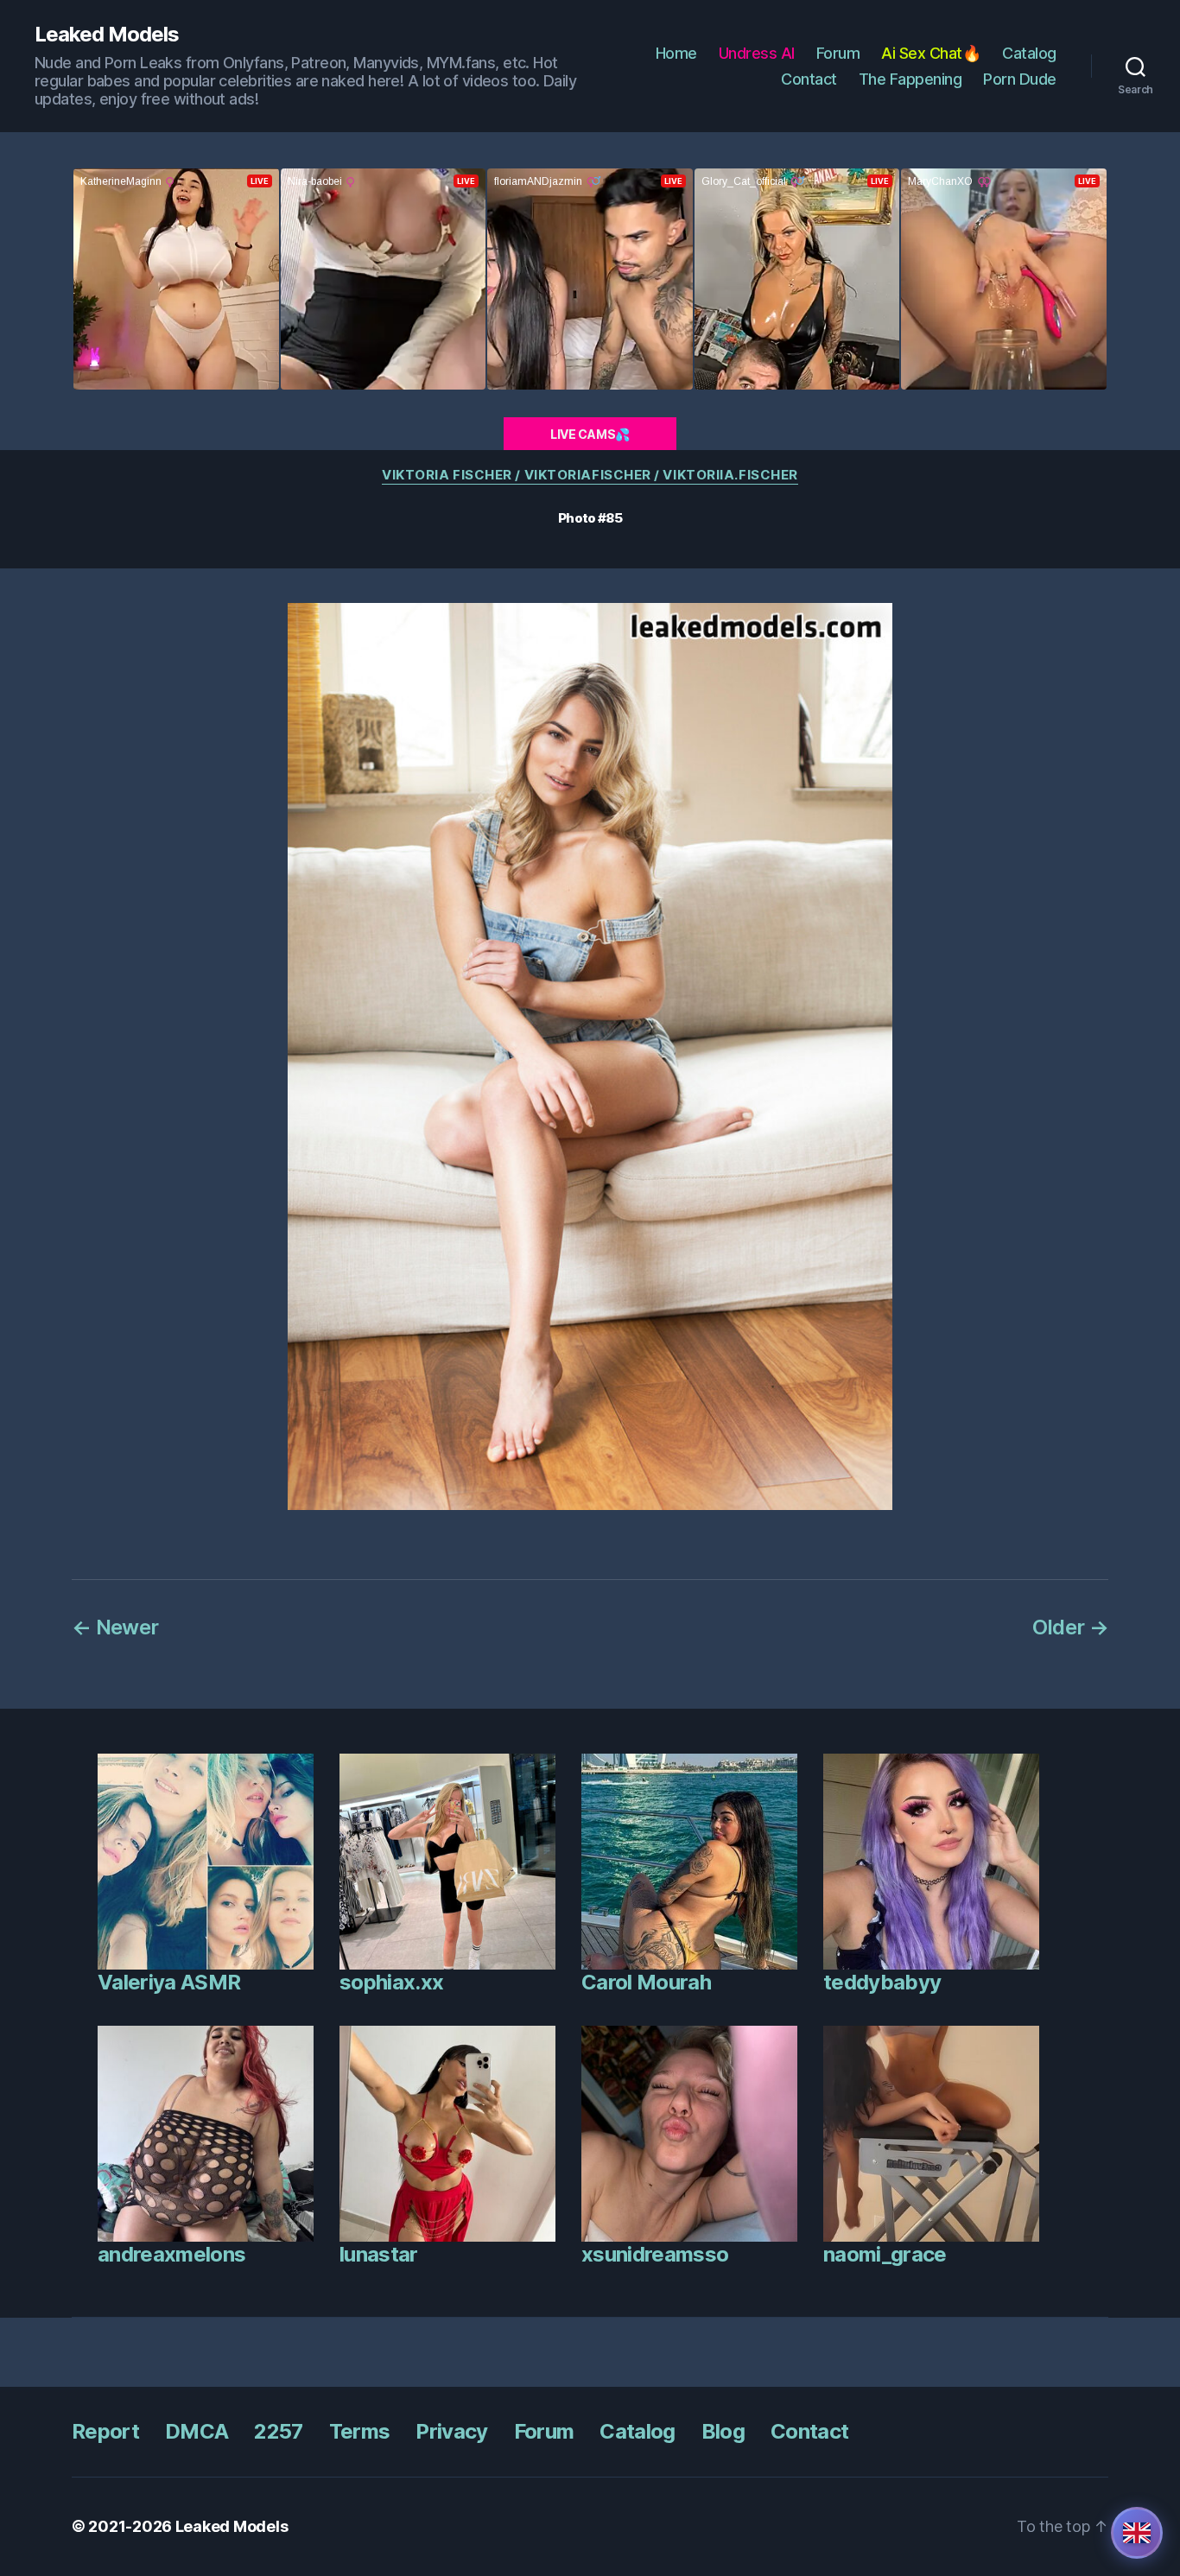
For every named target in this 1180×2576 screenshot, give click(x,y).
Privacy (451, 2431)
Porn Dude (1020, 79)
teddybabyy (882, 1982)
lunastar (379, 2254)
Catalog (1029, 53)
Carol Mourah (646, 1982)
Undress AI (757, 53)
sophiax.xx (391, 1982)
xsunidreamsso (655, 2254)
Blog (723, 2431)
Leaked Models (107, 35)
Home (676, 53)
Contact (809, 79)
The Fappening (910, 79)
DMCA (197, 2431)
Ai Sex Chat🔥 (931, 53)
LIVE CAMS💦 (590, 434)
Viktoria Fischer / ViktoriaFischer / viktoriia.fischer (590, 475)
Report (105, 2431)
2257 (278, 2431)
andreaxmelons (171, 2254)
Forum (838, 53)
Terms (360, 2431)
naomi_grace (885, 2254)
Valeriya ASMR (169, 1982)
